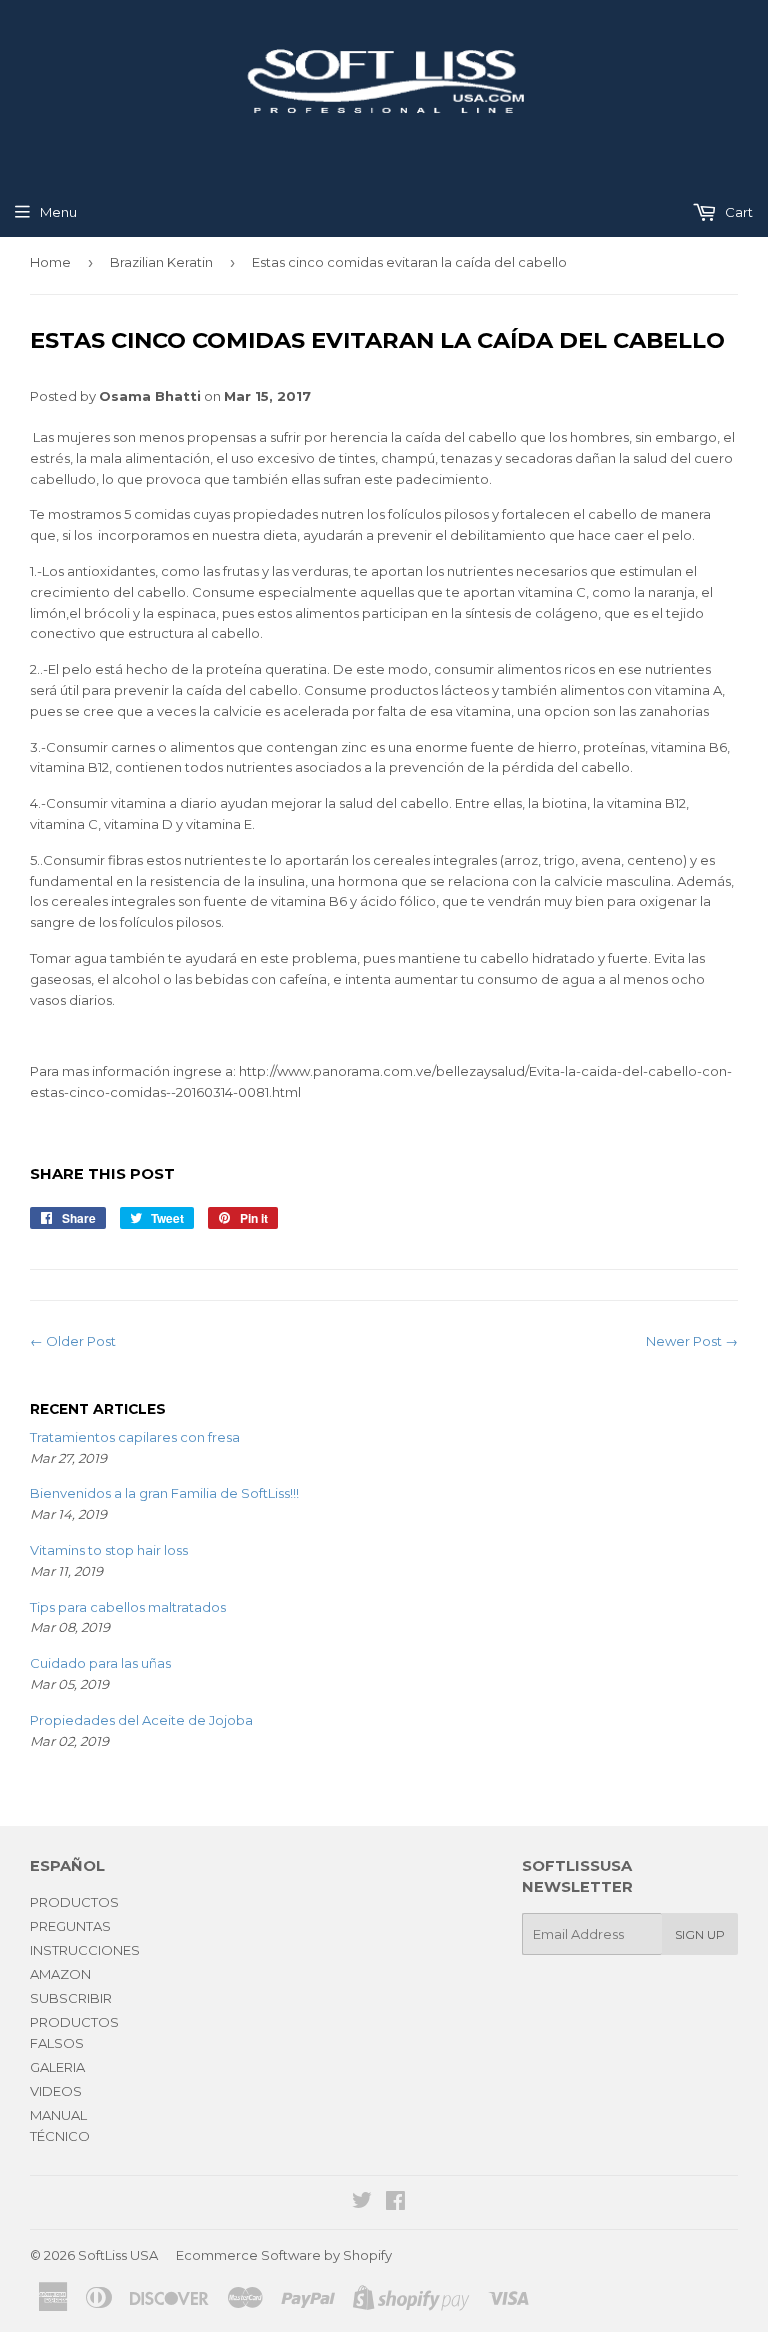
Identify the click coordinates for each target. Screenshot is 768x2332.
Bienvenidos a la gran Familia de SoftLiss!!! (164, 1493)
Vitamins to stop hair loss (109, 1550)
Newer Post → (692, 1341)
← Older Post (73, 1341)
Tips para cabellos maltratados (128, 1607)
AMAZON (60, 1974)
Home (50, 262)
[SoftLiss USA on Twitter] (362, 2203)
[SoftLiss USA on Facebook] (395, 2203)
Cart (737, 212)
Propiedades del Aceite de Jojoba (141, 1720)
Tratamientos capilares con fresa (135, 1437)
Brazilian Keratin (161, 262)
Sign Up (700, 1934)
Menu (58, 212)
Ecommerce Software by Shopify (284, 2255)
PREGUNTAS (70, 1926)
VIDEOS (56, 2091)
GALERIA (57, 2067)
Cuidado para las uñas (100, 1663)
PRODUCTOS (74, 1902)
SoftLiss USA (118, 2255)
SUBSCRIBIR (71, 1998)
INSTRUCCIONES (85, 1950)
